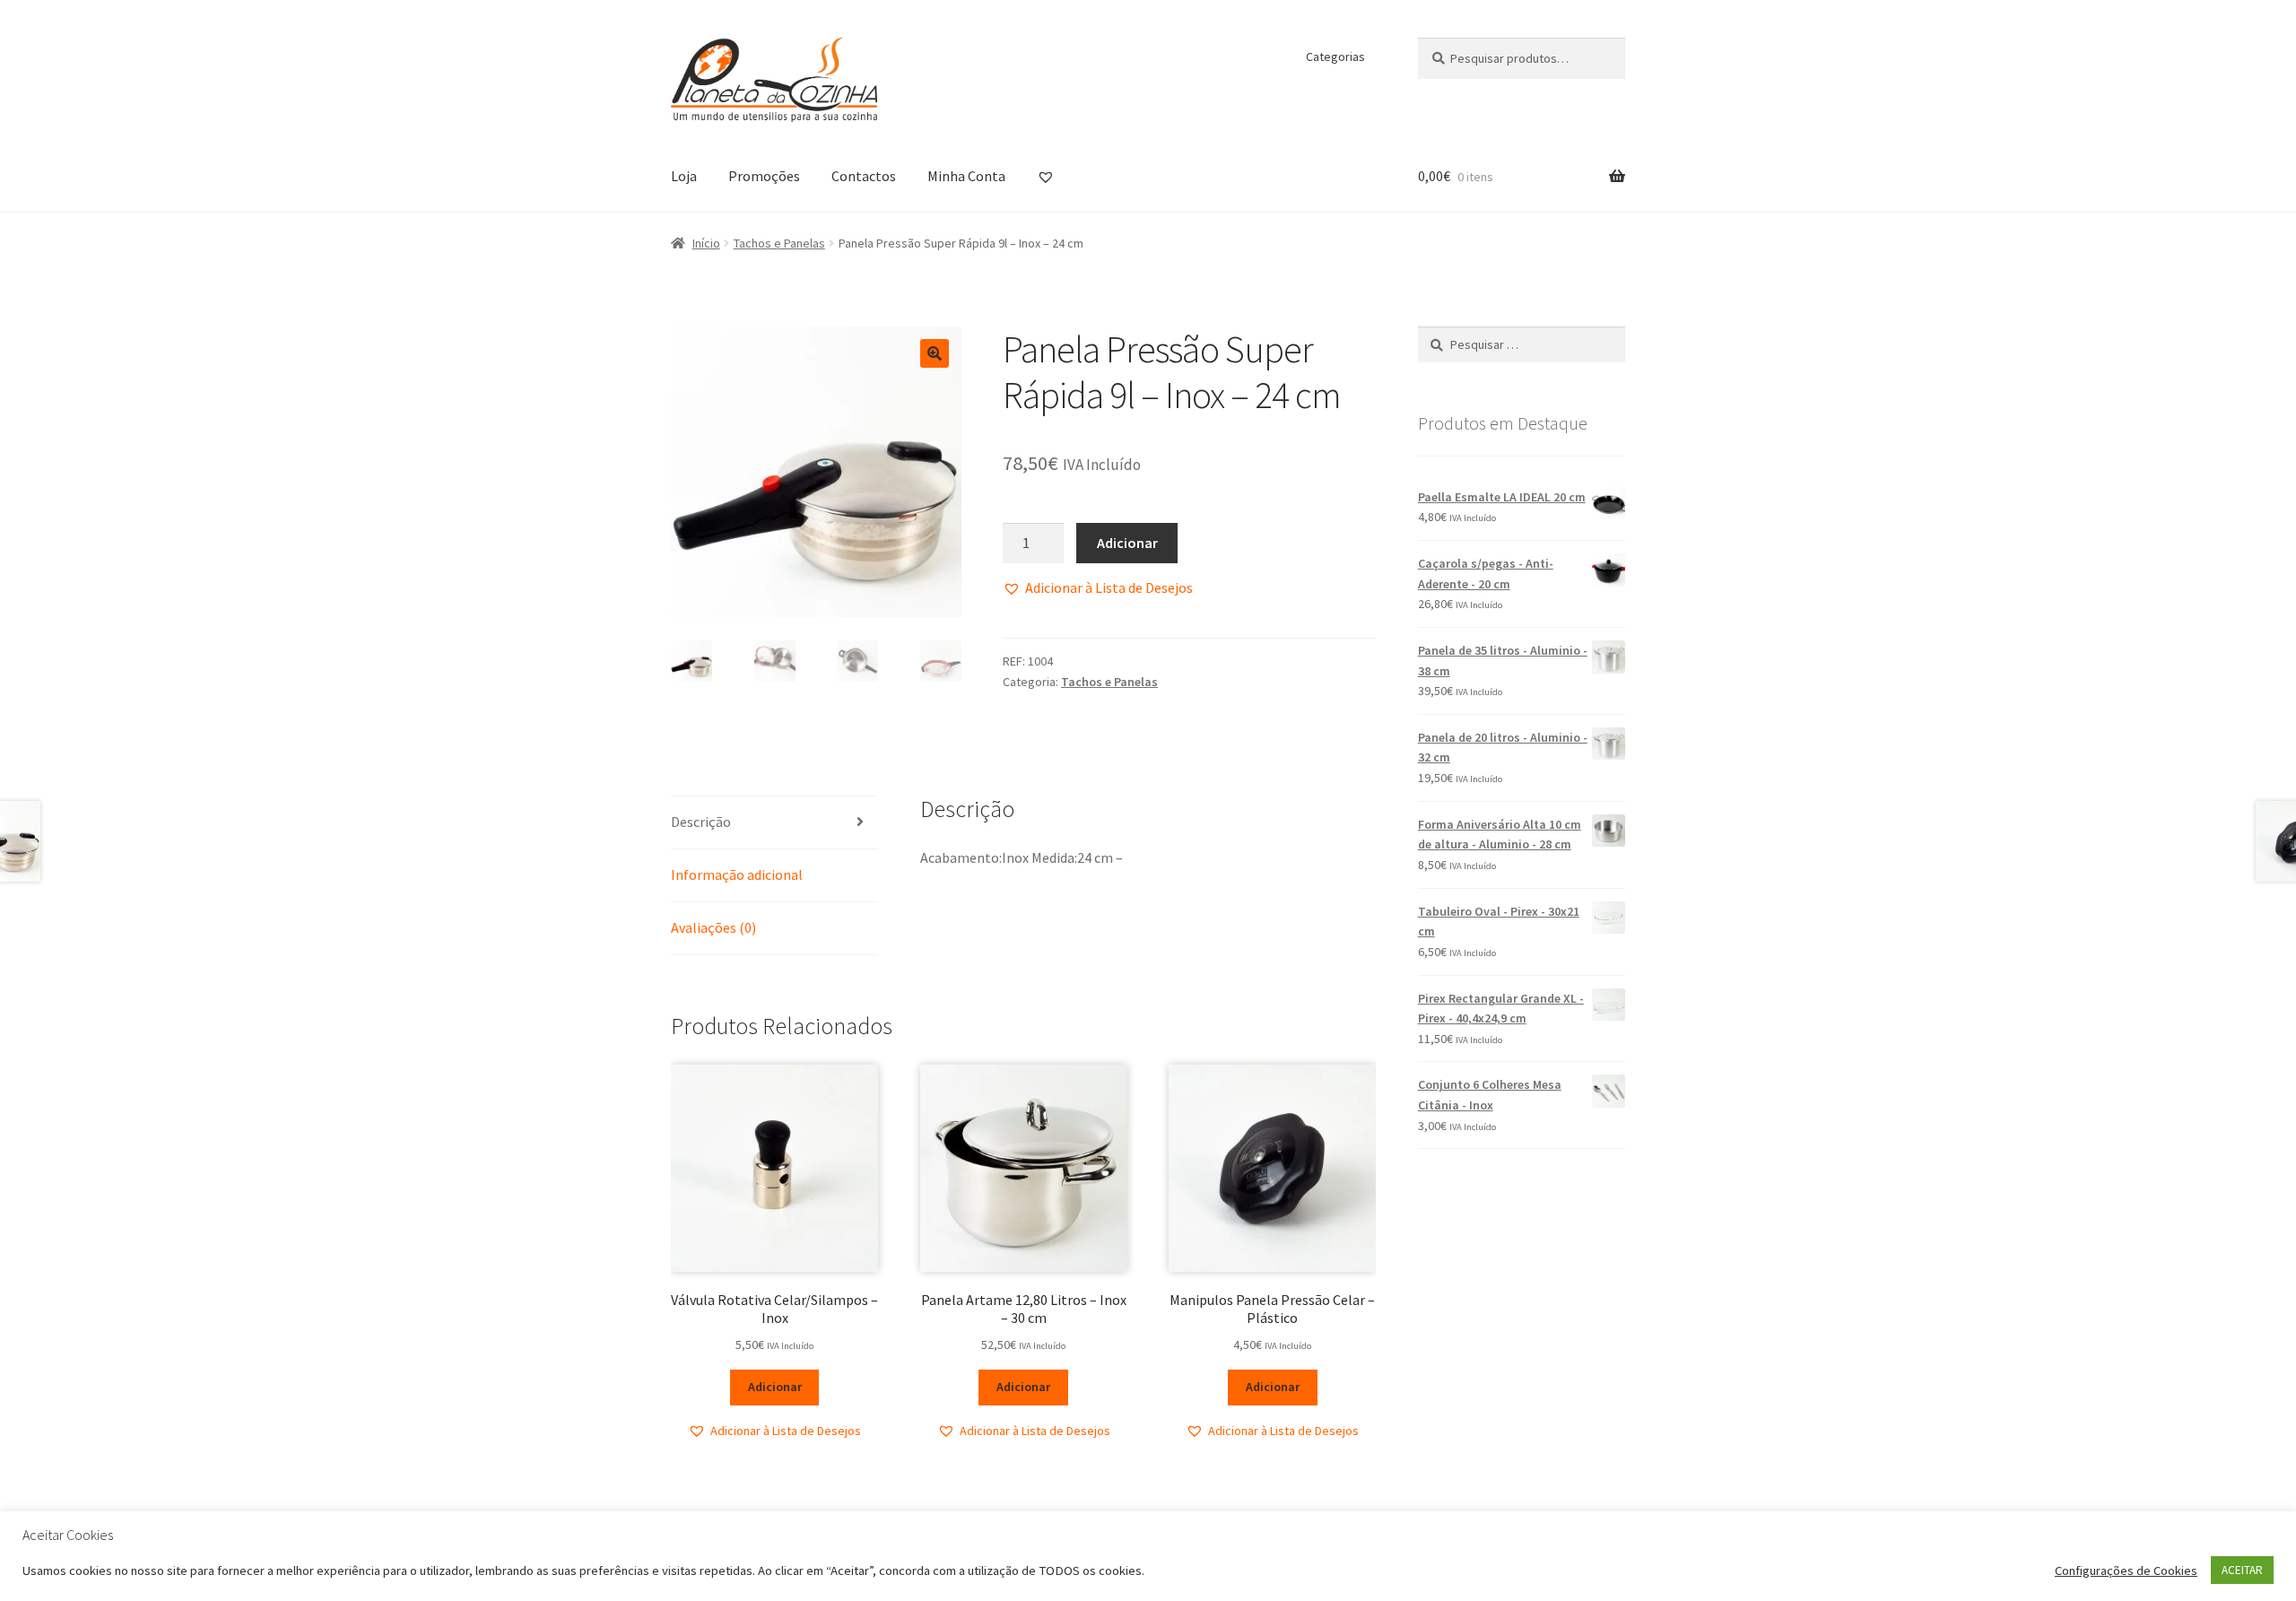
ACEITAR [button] (2242, 1570)
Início (706, 243)
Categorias (1335, 57)
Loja (684, 176)
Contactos (864, 176)
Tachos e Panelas (779, 243)
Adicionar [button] (775, 1387)
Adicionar (1127, 543)
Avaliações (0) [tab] (713, 927)
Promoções (764, 176)
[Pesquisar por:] (1522, 344)
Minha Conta (966, 176)
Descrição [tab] (701, 822)
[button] (935, 353)
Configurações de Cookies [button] (2126, 1571)
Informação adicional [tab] (737, 874)
